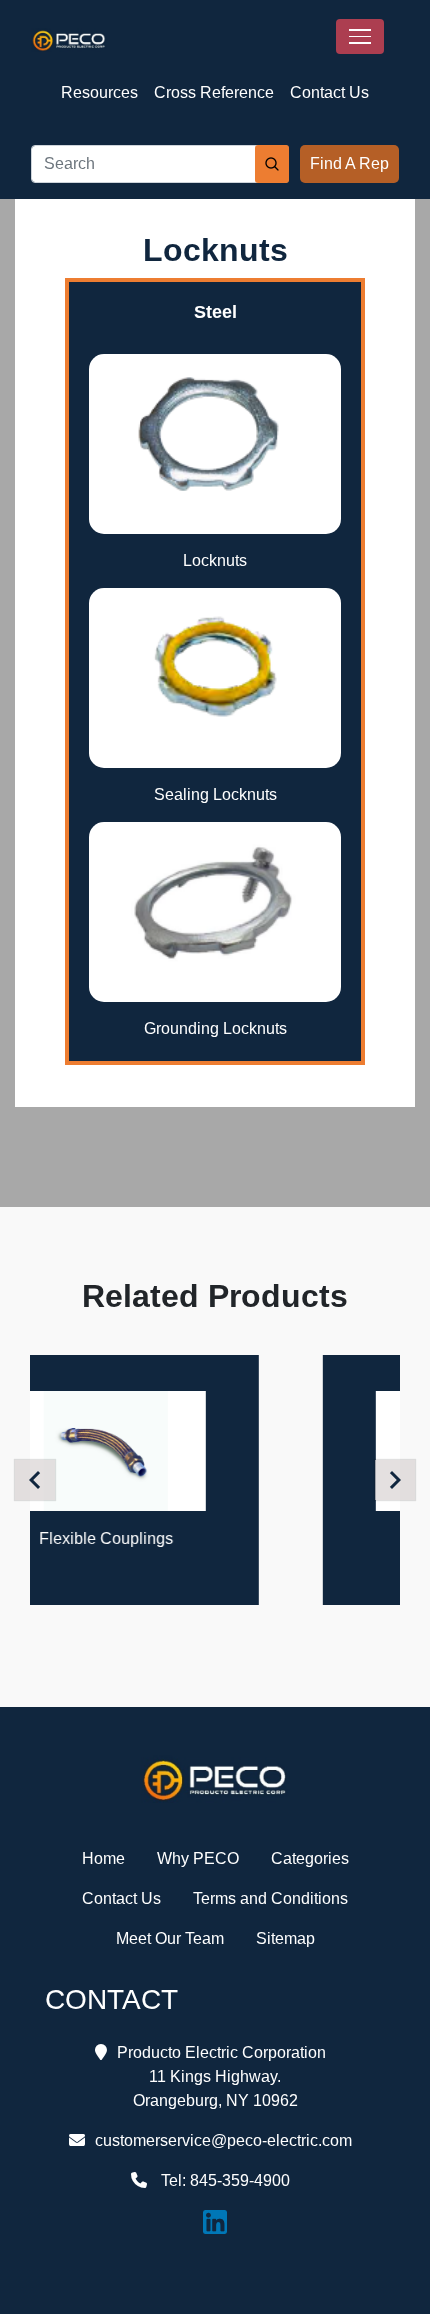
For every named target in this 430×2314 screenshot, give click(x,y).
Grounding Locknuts (215, 1028)
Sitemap (285, 1938)
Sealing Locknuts (215, 794)
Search (272, 164)
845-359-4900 (240, 2180)
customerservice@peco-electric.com (223, 2140)
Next (397, 1479)
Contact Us (329, 92)
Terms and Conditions (270, 1898)
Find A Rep (349, 163)
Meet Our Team (170, 1938)
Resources (99, 92)
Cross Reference (214, 92)
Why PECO (198, 1858)
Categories (310, 1858)
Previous (38, 1479)
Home (103, 1858)
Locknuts (215, 560)
